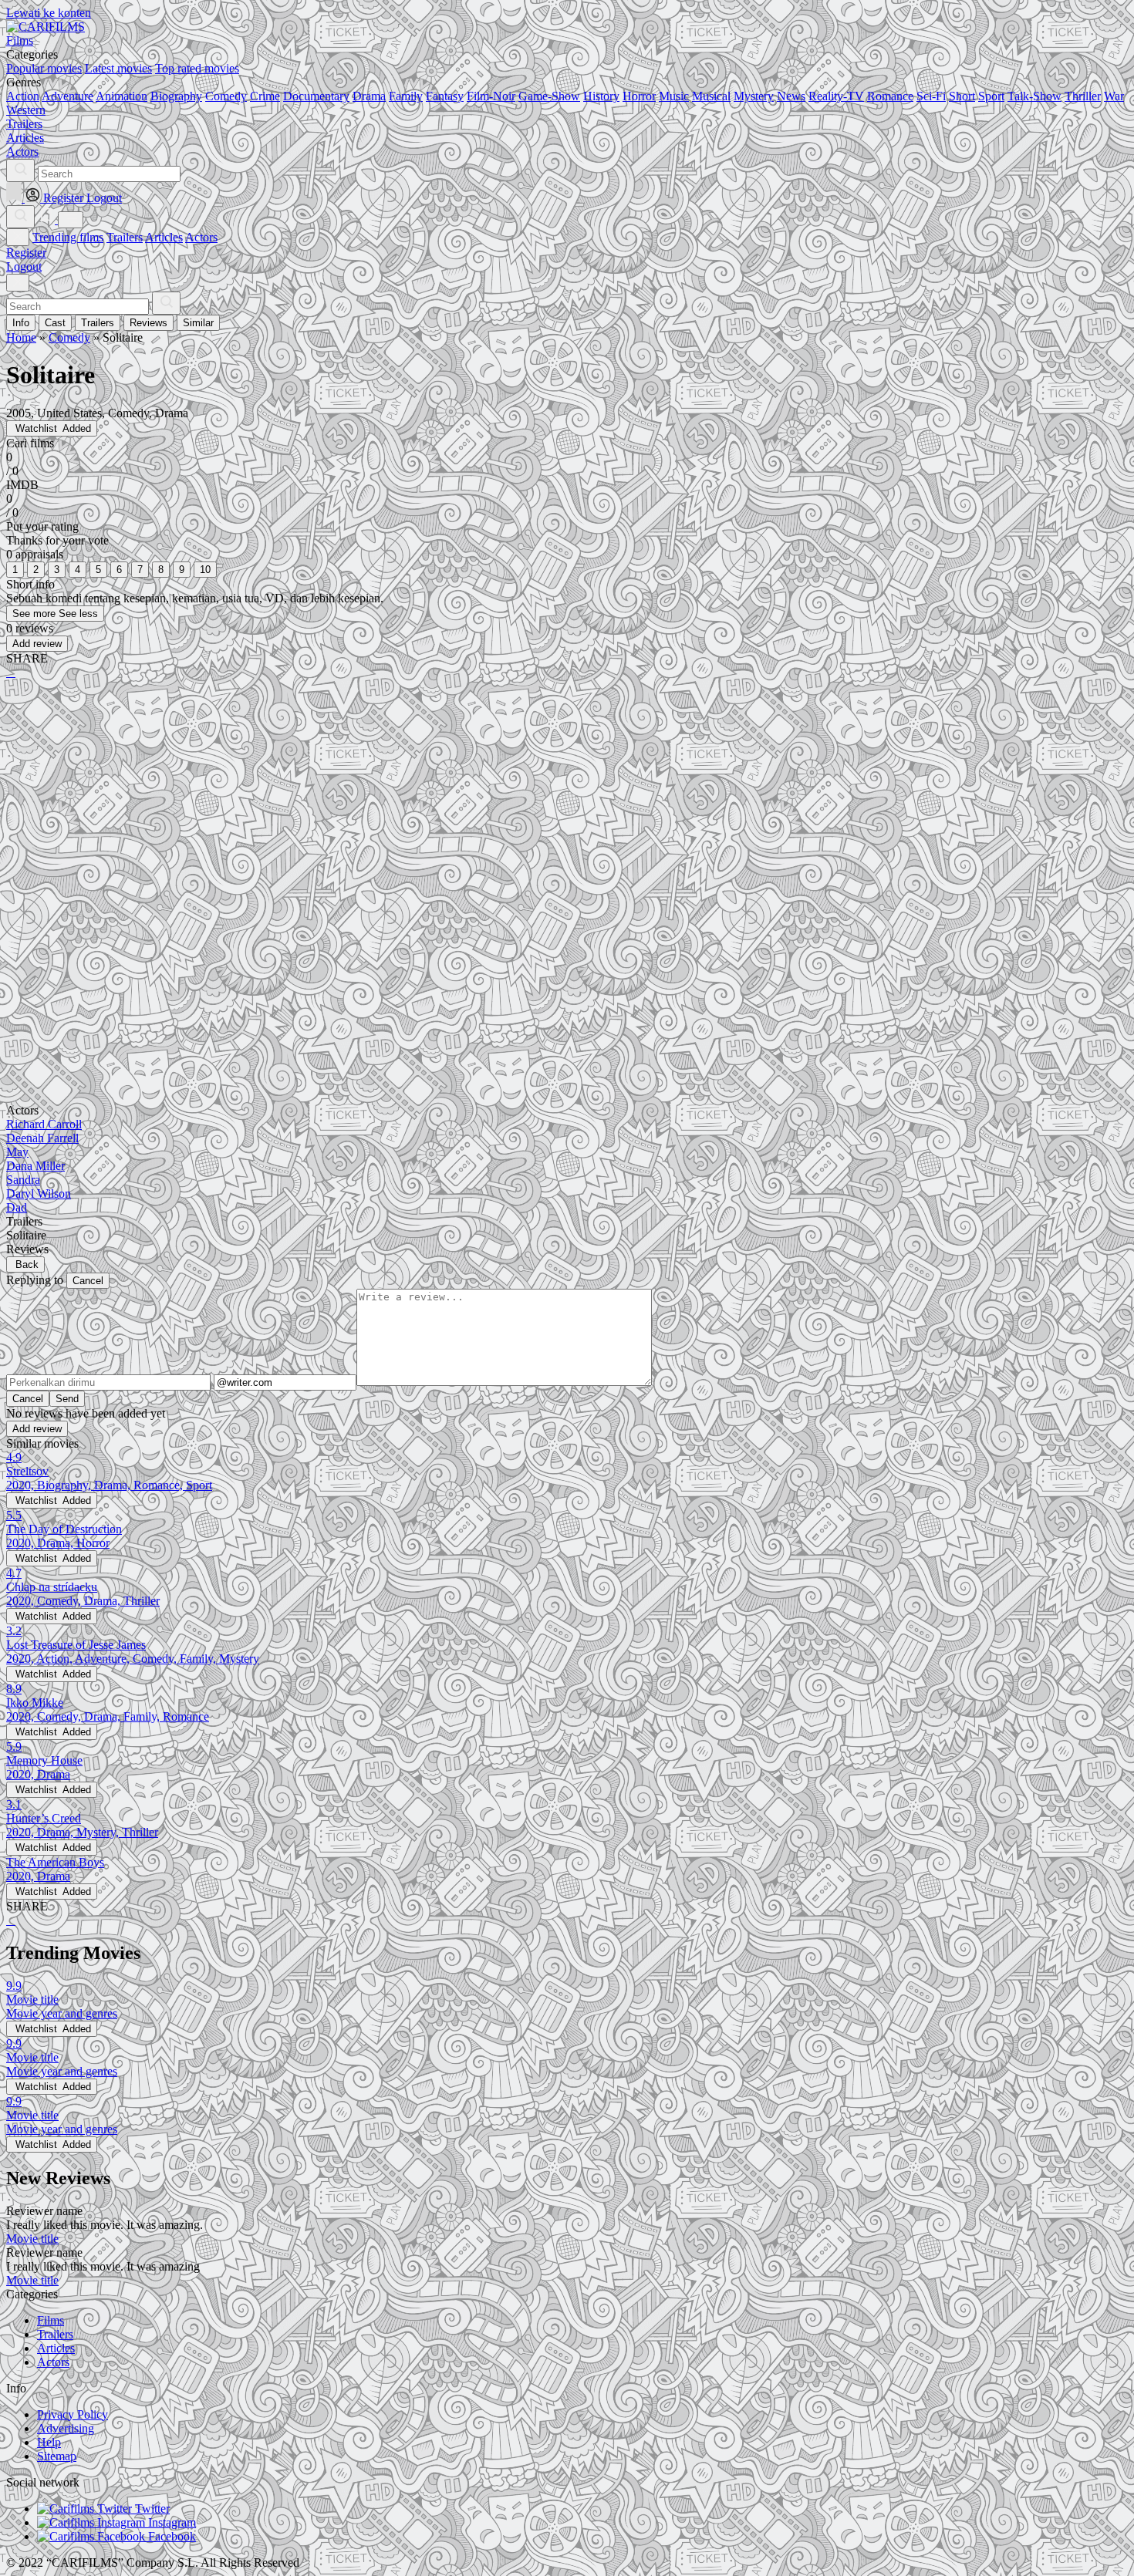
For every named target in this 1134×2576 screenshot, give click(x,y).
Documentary (316, 96)
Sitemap (57, 2456)
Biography (176, 96)
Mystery (754, 96)
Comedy (226, 96)
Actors (201, 237)
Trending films (68, 237)
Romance (890, 96)
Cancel (88, 1281)
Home (21, 337)
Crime (265, 96)
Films (51, 2320)
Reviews (148, 323)
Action (23, 96)
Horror (639, 96)
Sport (991, 96)
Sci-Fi (931, 96)
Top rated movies (197, 68)
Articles (164, 237)
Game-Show (549, 96)
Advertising (66, 2428)
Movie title (32, 2239)
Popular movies (44, 68)
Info (21, 323)
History (601, 96)
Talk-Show (1034, 96)
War (1114, 96)
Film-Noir (491, 96)
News (791, 96)
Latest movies (118, 68)
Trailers (125, 237)
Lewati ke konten (49, 13)
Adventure (67, 96)
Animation (121, 96)
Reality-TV (836, 96)
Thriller (1083, 96)
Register (26, 253)
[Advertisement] (469, 812)
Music (674, 96)
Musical (711, 96)
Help (49, 2442)
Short (962, 96)
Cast (55, 323)
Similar (198, 323)
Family (406, 96)
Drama (369, 96)
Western (26, 110)
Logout (24, 266)
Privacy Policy (73, 2414)
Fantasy (445, 96)
